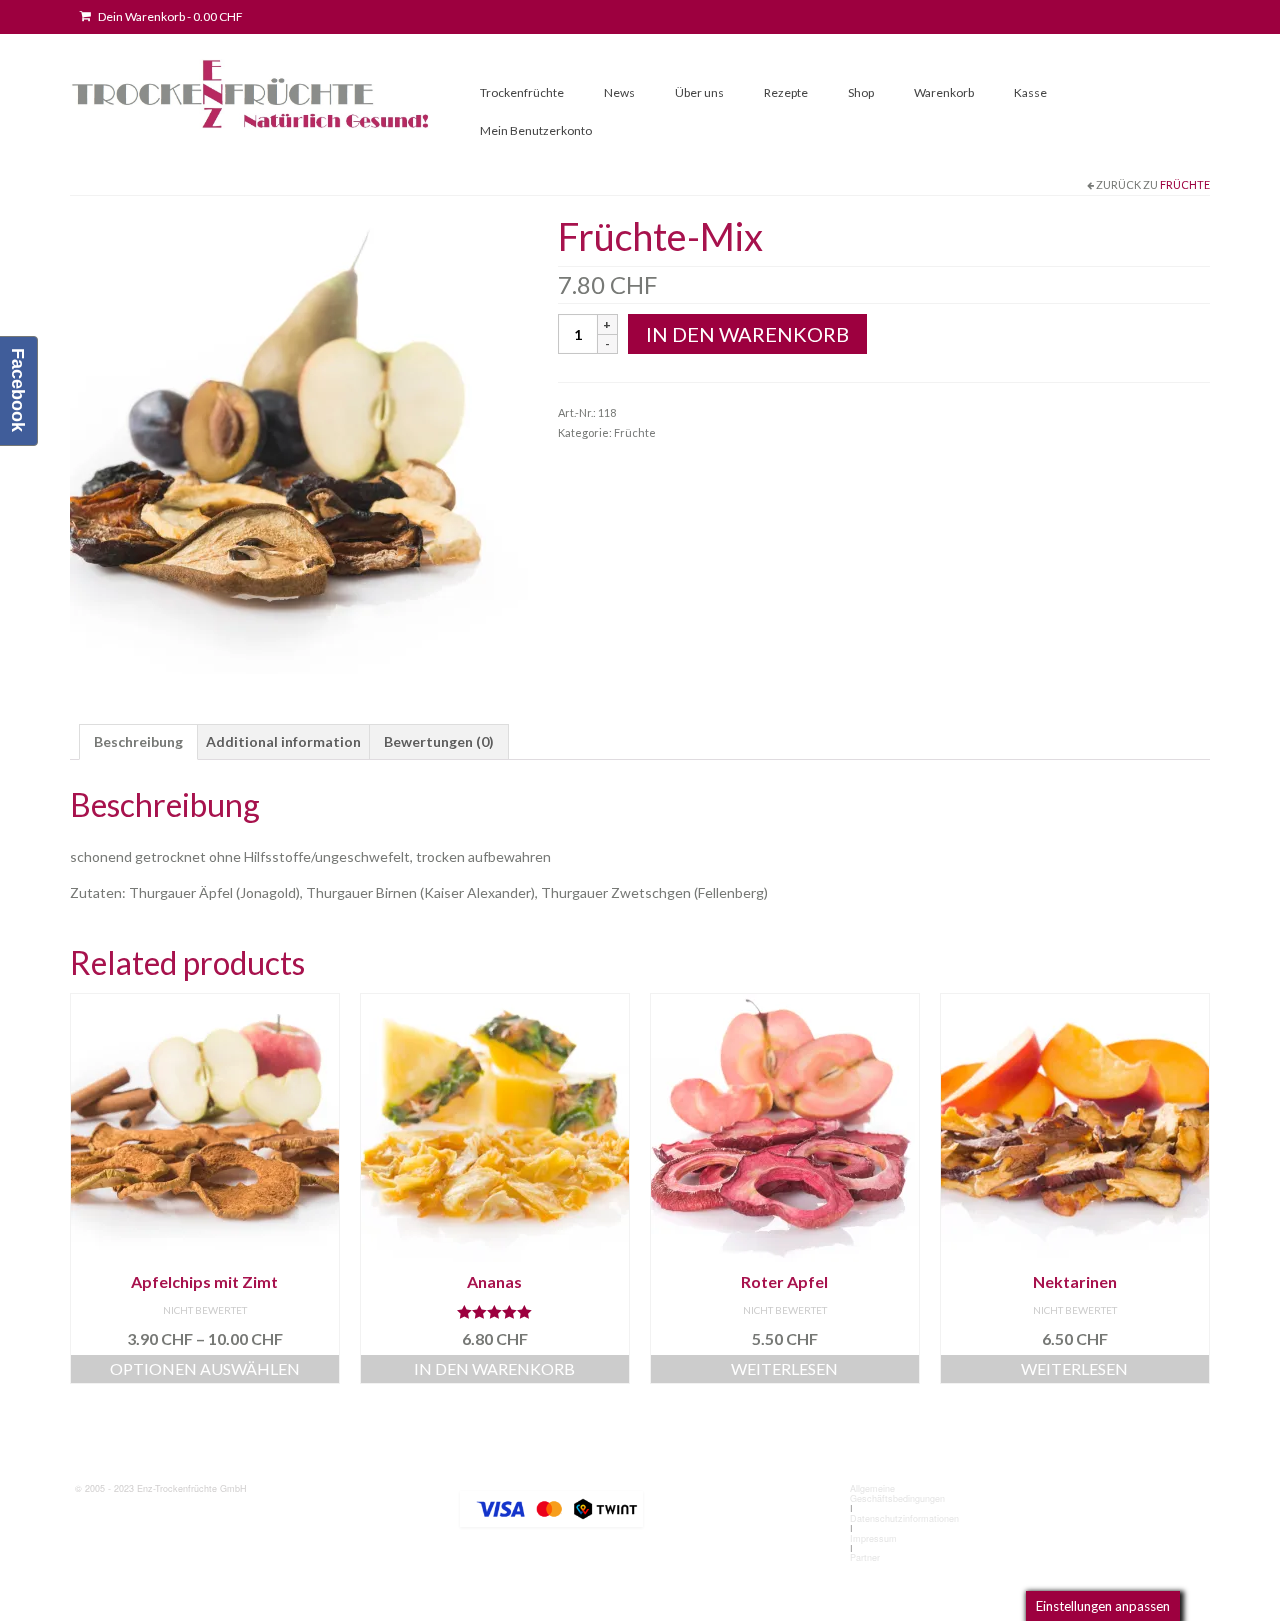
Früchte (1185, 184)
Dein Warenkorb (169, 16)
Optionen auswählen (205, 1368)
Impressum (873, 1538)
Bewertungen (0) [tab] (439, 741)
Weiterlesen (784, 1368)
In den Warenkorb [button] (494, 1368)
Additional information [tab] (283, 741)
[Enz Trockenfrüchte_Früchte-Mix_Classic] (299, 442)
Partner (865, 1557)
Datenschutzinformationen (904, 1518)
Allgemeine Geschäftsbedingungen (897, 1493)
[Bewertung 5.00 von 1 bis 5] (495, 1312)
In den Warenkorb (747, 334)
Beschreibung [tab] (138, 741)
